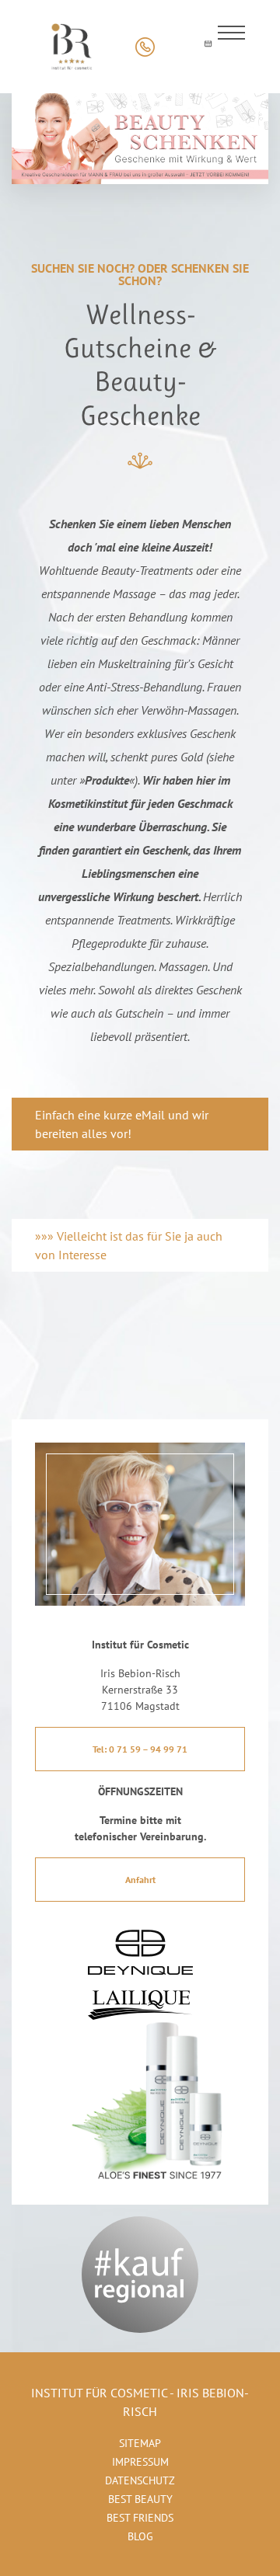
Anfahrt (140, 1880)
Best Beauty (140, 2499)
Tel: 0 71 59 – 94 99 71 (140, 1749)
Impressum (140, 2462)
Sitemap (140, 2443)
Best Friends (140, 2518)
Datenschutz (140, 2480)
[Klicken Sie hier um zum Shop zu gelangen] (176, 47)
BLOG (140, 2536)
